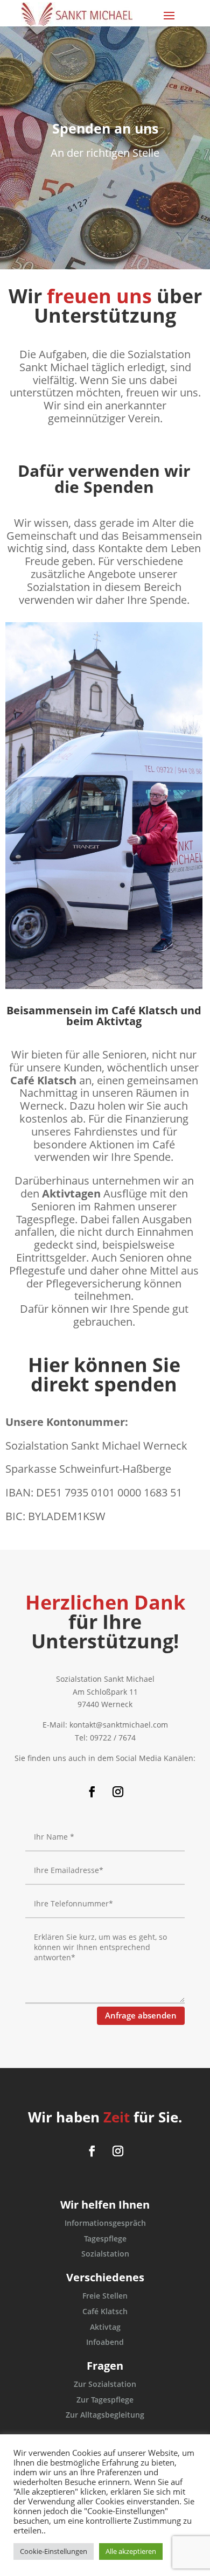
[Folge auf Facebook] (92, 1792)
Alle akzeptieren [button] (131, 2551)
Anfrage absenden (141, 2015)
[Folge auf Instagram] (118, 1792)
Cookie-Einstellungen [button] (54, 2551)
